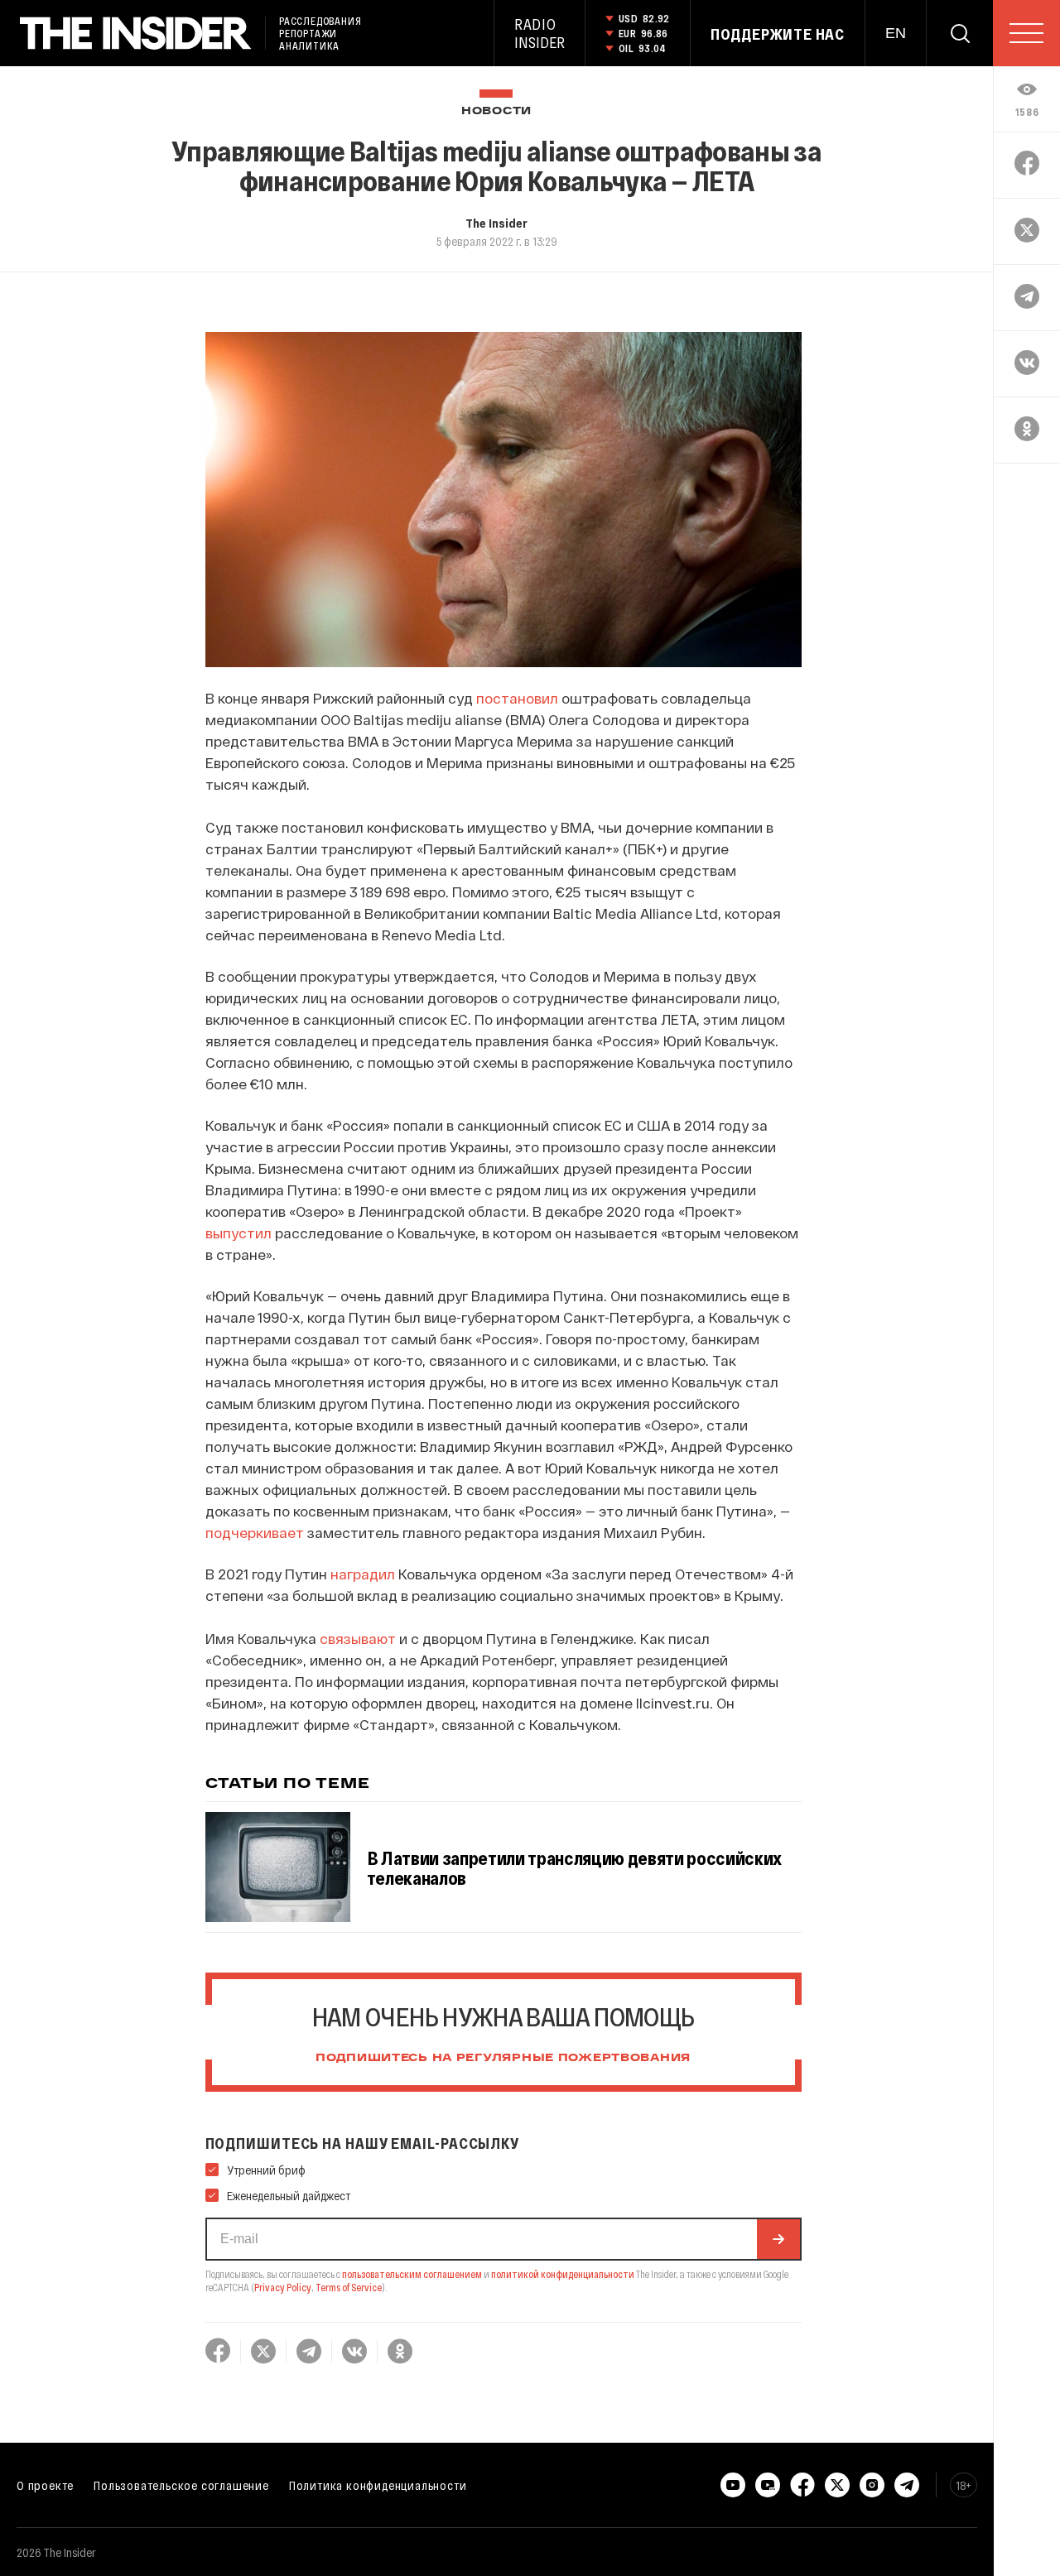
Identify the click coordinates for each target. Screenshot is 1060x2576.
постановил (517, 698)
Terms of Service (349, 2287)
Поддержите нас (778, 34)
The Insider (496, 223)
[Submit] (778, 2239)
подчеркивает (255, 1532)
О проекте (45, 2485)
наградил (363, 1574)
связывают (358, 1638)
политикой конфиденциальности (563, 2274)
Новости (496, 111)
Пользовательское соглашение (181, 2485)
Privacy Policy (283, 2287)
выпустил (238, 1233)
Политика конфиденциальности (378, 2485)
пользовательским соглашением (412, 2274)
